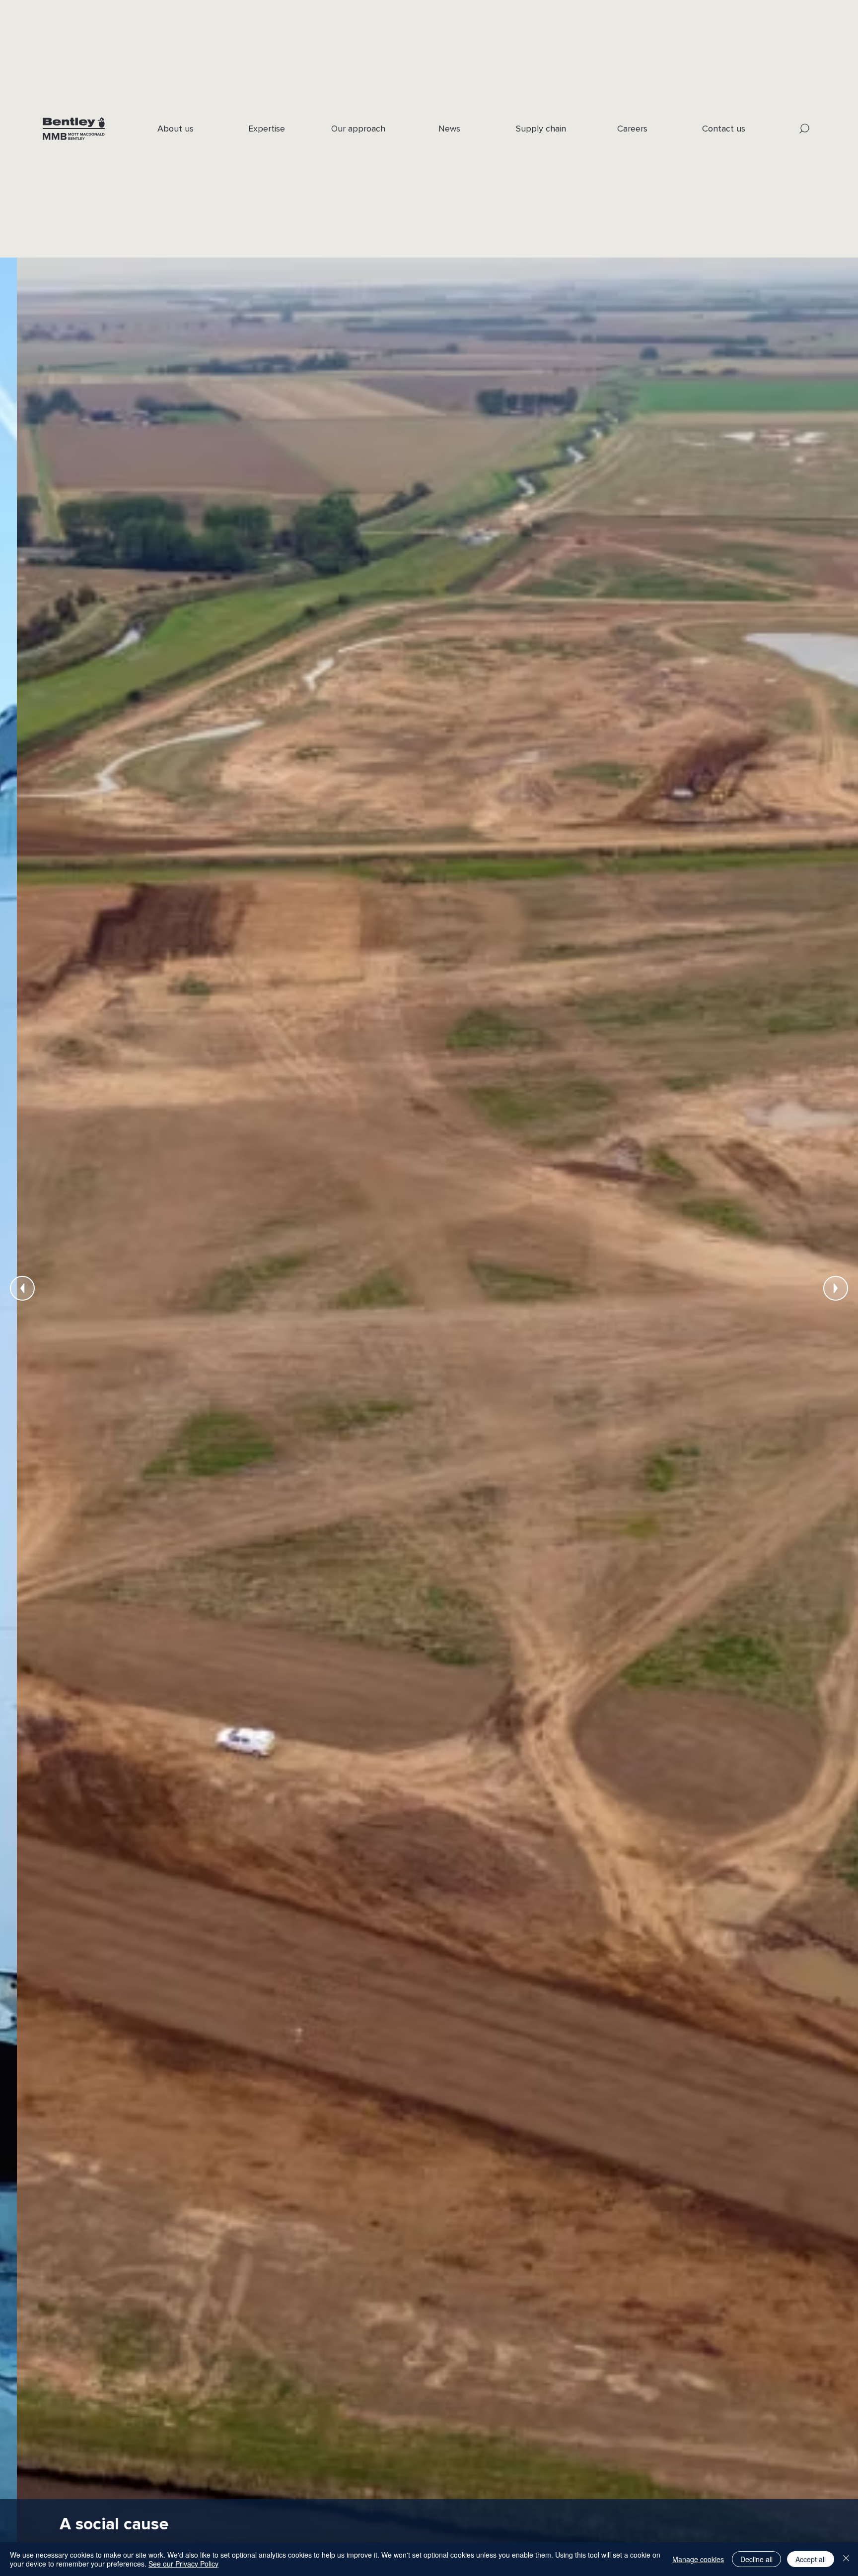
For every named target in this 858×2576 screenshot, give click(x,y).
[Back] (22, 1288)
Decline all (756, 2559)
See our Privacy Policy (183, 2564)
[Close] (846, 2559)
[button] (805, 129)
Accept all (811, 2559)
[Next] (836, 1288)
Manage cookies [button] (698, 2559)
